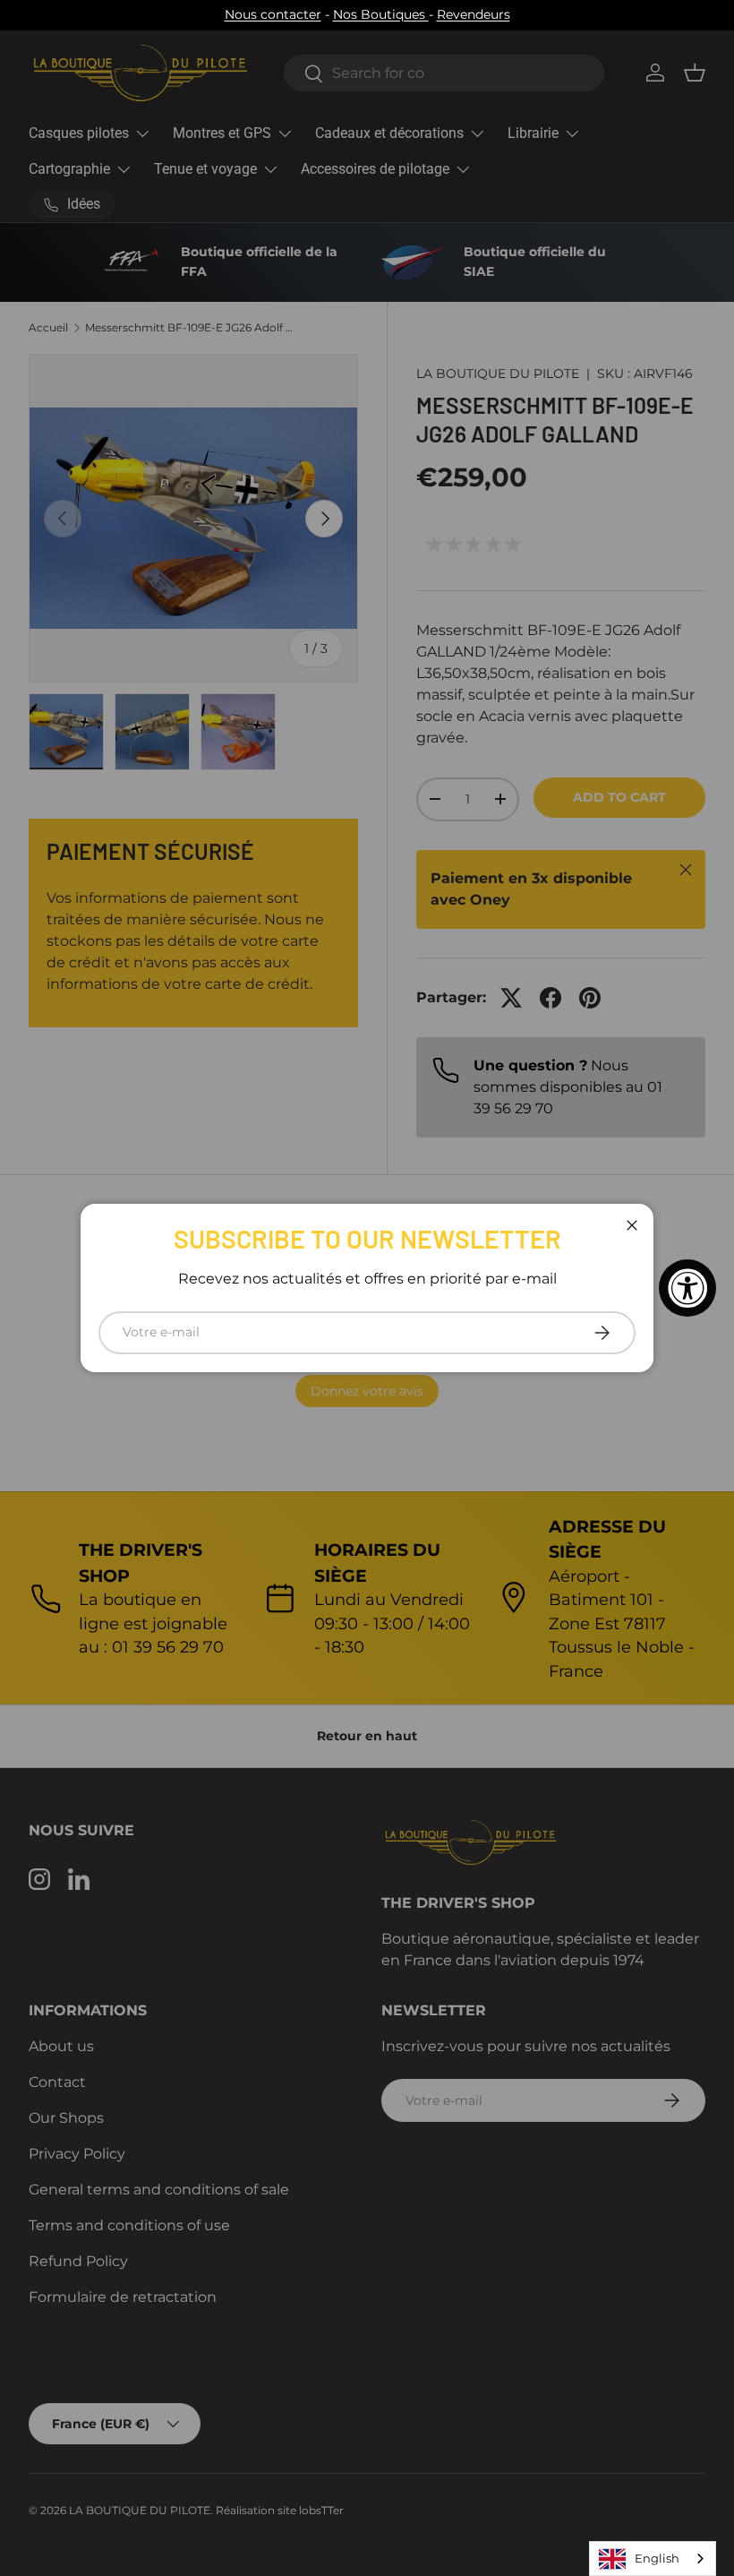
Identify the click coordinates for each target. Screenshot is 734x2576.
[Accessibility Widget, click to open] (687, 1288)
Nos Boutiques (381, 14)
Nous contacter (273, 14)
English (657, 2558)
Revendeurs (474, 14)
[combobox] (653, 2559)
